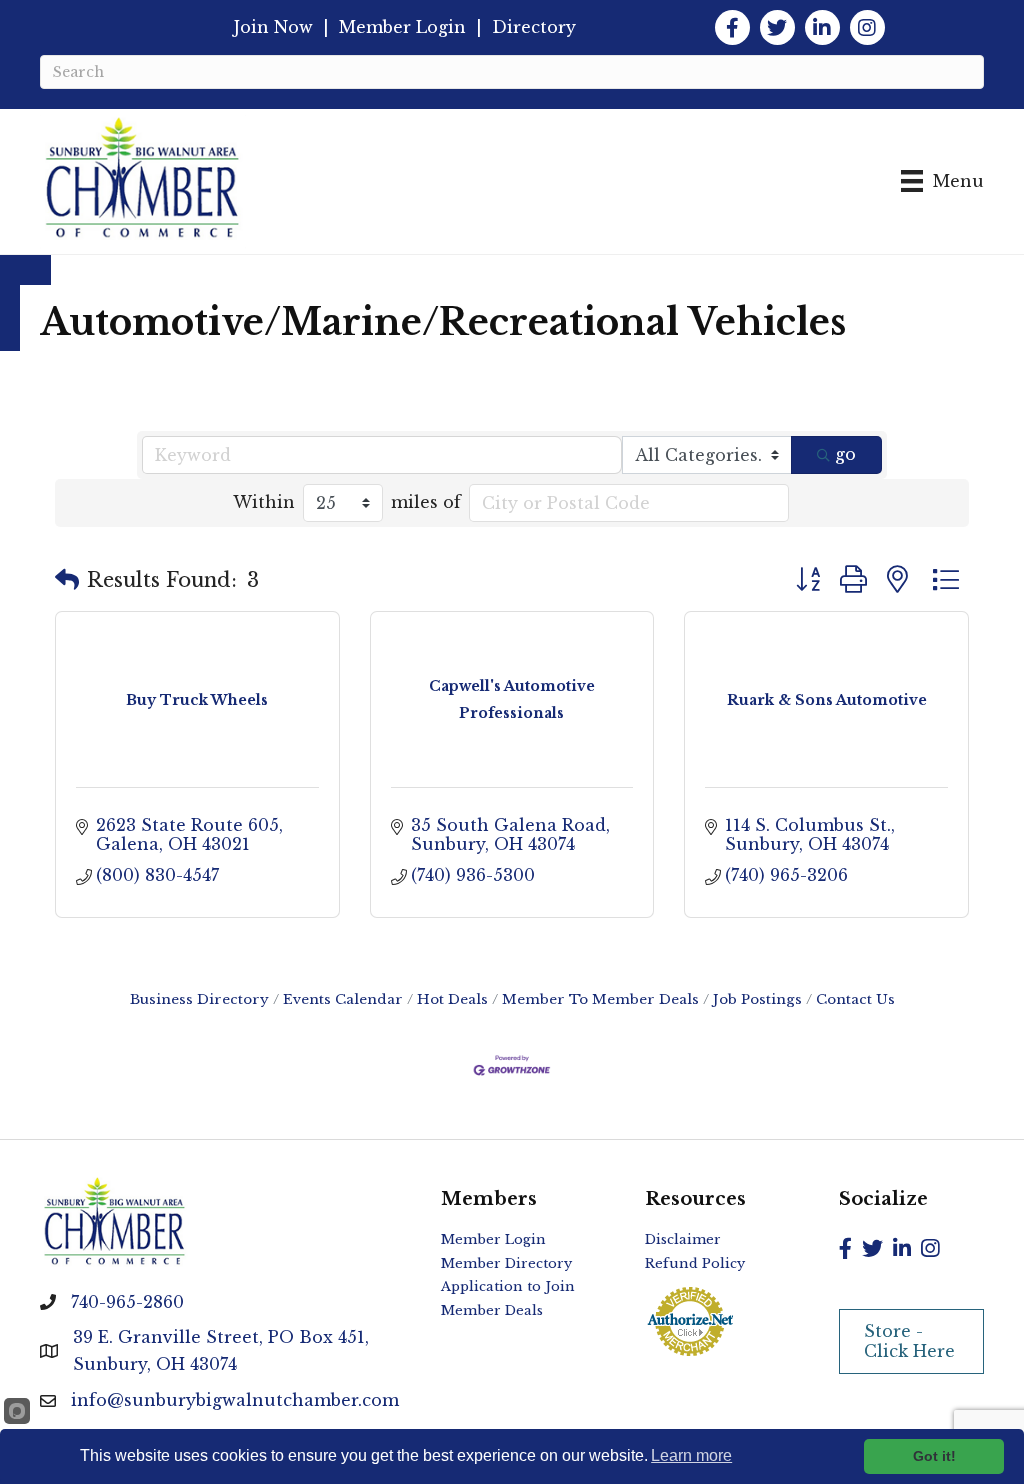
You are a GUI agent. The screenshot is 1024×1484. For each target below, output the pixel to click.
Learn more (691, 1455)
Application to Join (508, 1286)
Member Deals (492, 1310)
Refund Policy (695, 1263)
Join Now (273, 27)
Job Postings (757, 999)
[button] (67, 580)
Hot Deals (452, 999)
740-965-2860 (127, 1302)
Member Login (402, 27)
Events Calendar (343, 999)
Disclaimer (683, 1239)
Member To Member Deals (600, 999)
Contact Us (855, 999)
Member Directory (506, 1263)
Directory (534, 27)
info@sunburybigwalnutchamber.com (235, 1400)
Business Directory (199, 999)
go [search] (845, 454)
